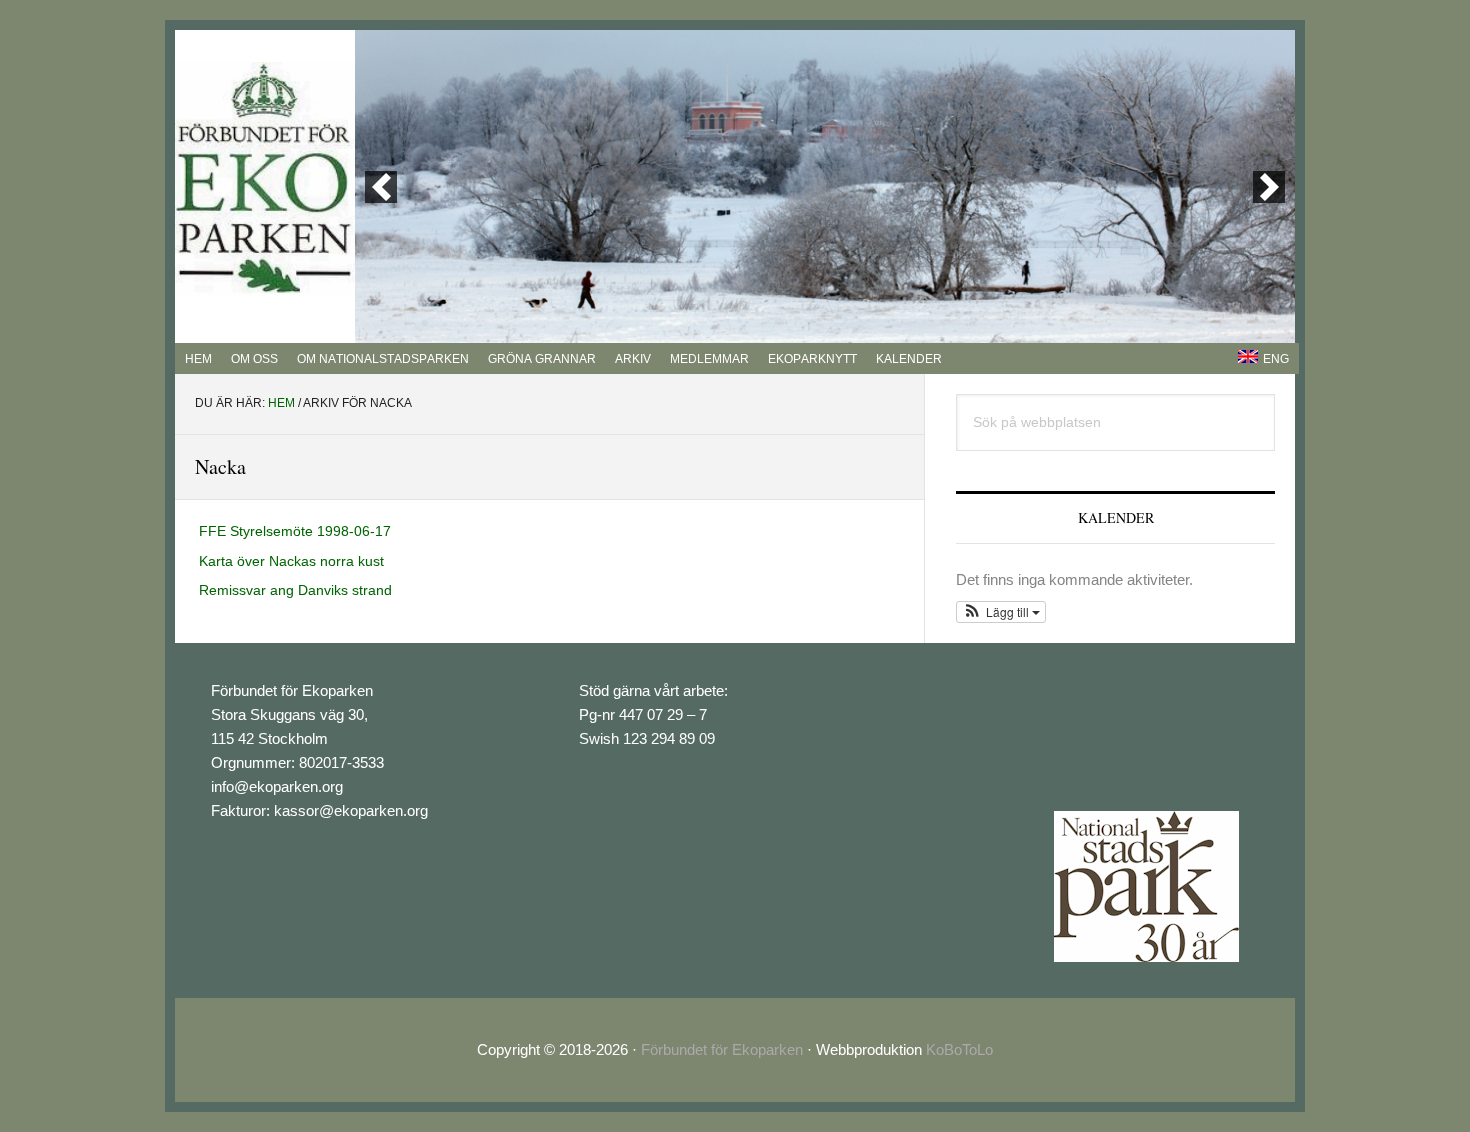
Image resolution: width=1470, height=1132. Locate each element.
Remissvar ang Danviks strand (295, 590)
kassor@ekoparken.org (351, 810)
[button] (1001, 612)
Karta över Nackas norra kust (291, 561)
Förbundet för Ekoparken (722, 1049)
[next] (1269, 187)
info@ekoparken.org (277, 786)
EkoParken (265, 179)
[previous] (381, 187)
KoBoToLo (959, 1049)
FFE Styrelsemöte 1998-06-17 (295, 531)
